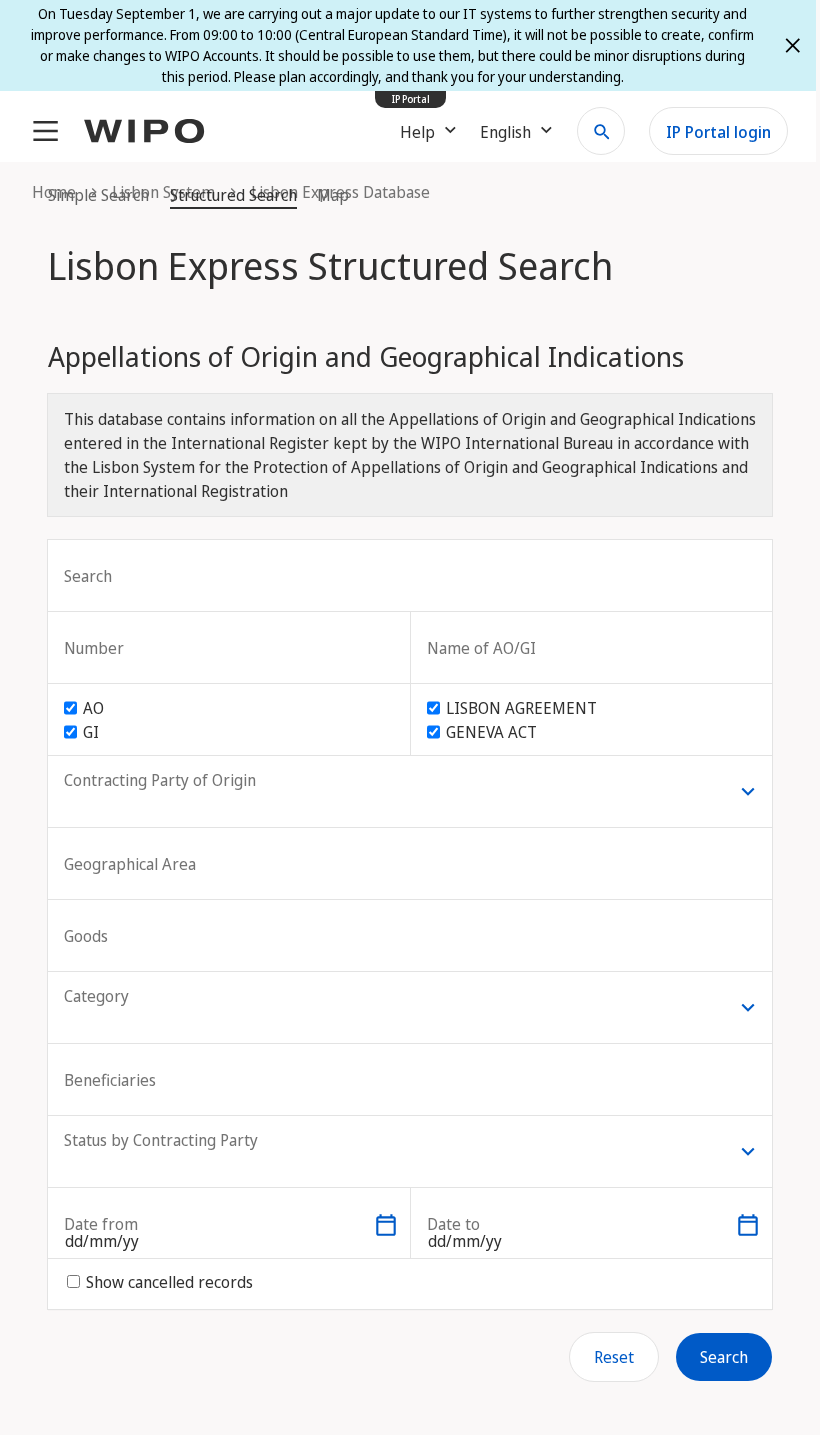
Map (333, 195)
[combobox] (177, 1225)
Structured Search (233, 195)
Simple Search (98, 195)
